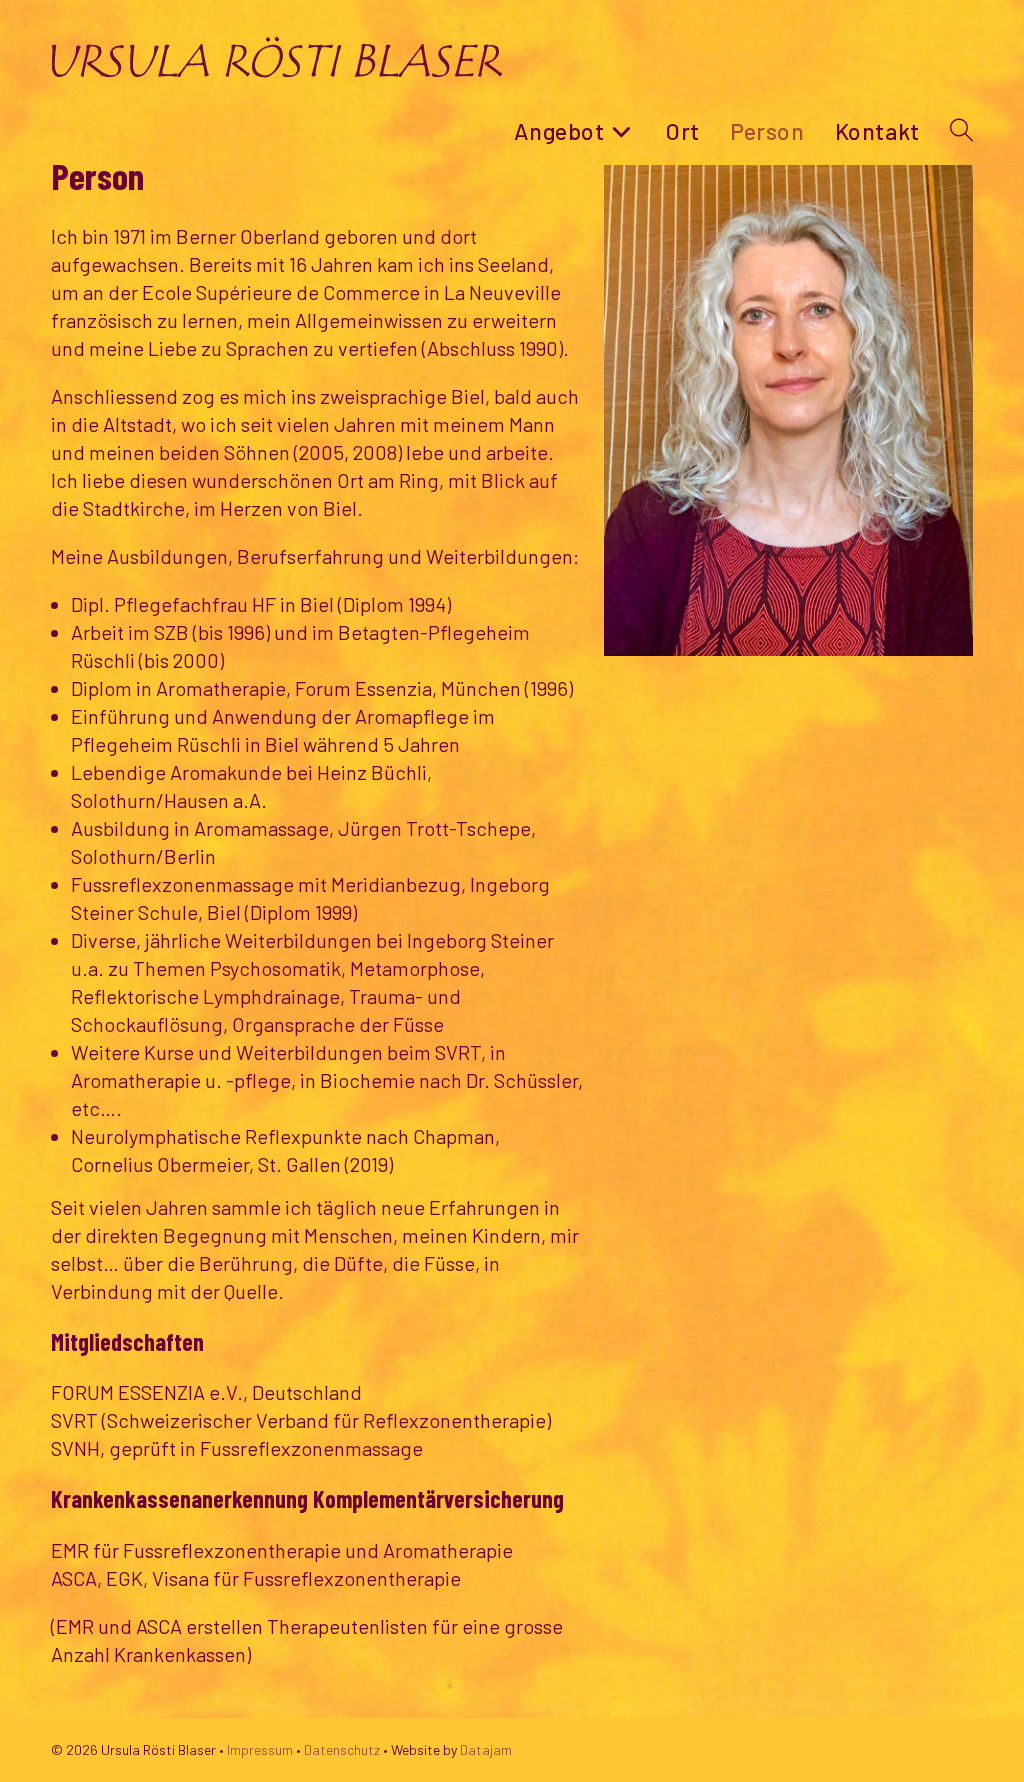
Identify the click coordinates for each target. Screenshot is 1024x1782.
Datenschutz (342, 1749)
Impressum (260, 1749)
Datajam (486, 1749)
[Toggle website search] (961, 131)
